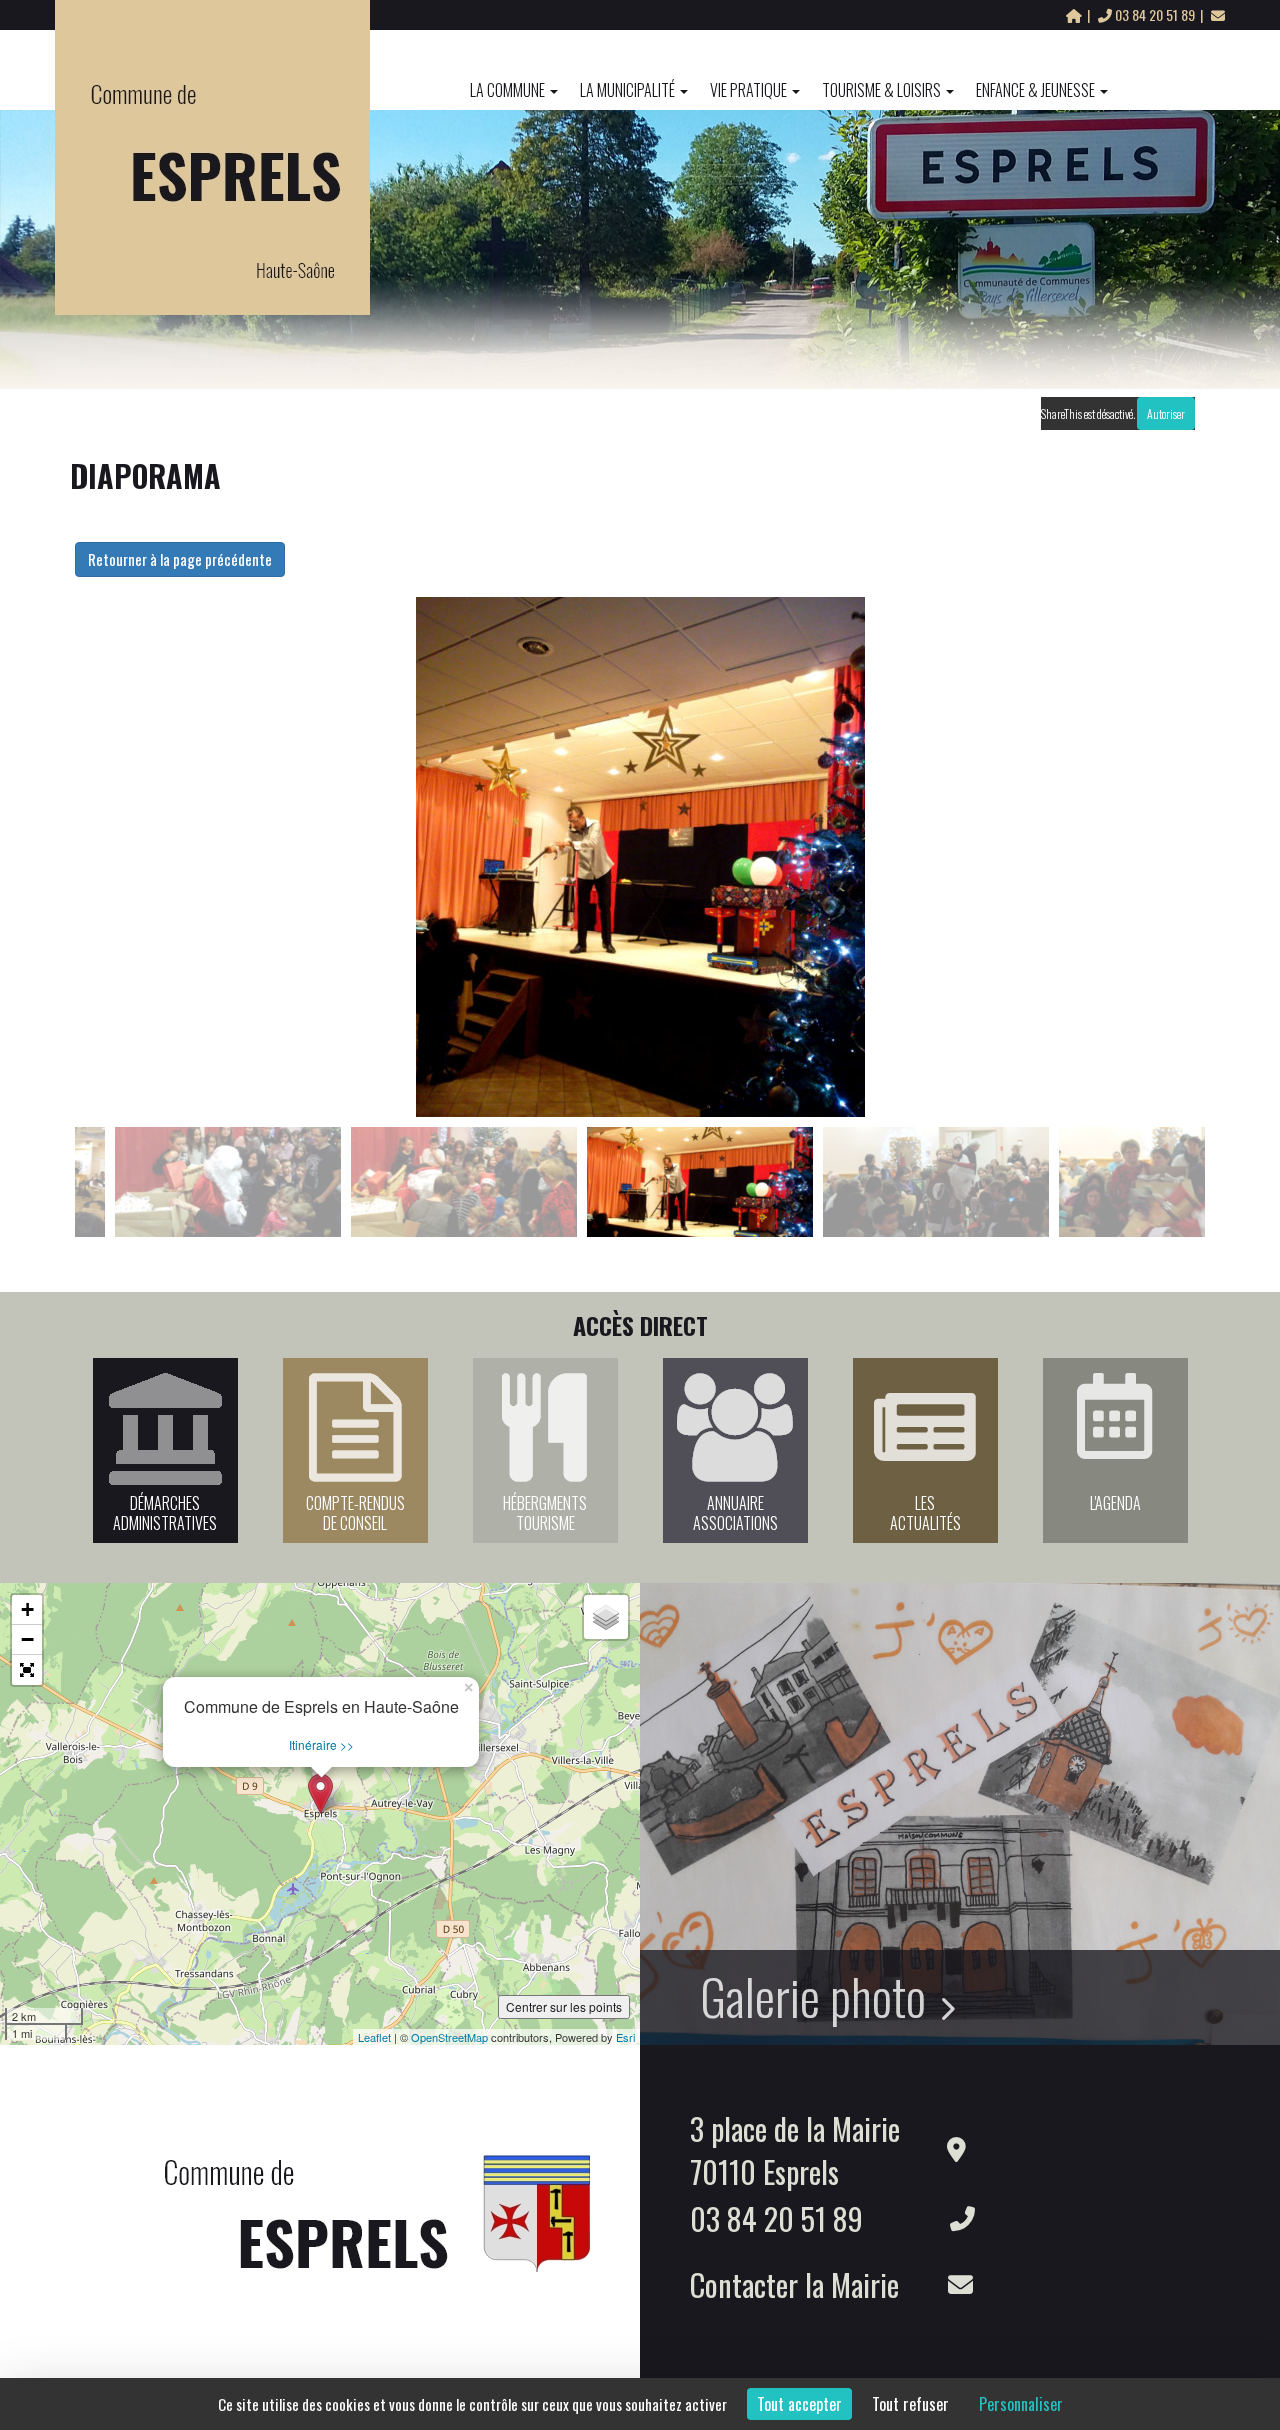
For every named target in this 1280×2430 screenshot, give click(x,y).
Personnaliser (1021, 2404)
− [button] (27, 1639)
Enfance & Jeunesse (1035, 90)
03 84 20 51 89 (1155, 14)
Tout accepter (799, 2404)
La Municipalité (627, 90)
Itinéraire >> (321, 1744)
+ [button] (27, 1609)
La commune (507, 90)
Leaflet (374, 2037)
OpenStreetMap (449, 2037)
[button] (27, 1670)
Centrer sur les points (564, 2006)
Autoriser (1166, 413)
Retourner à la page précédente (180, 559)
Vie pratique (748, 90)
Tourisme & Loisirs (881, 90)
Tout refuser (910, 2404)
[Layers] (606, 1617)
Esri (625, 2037)
